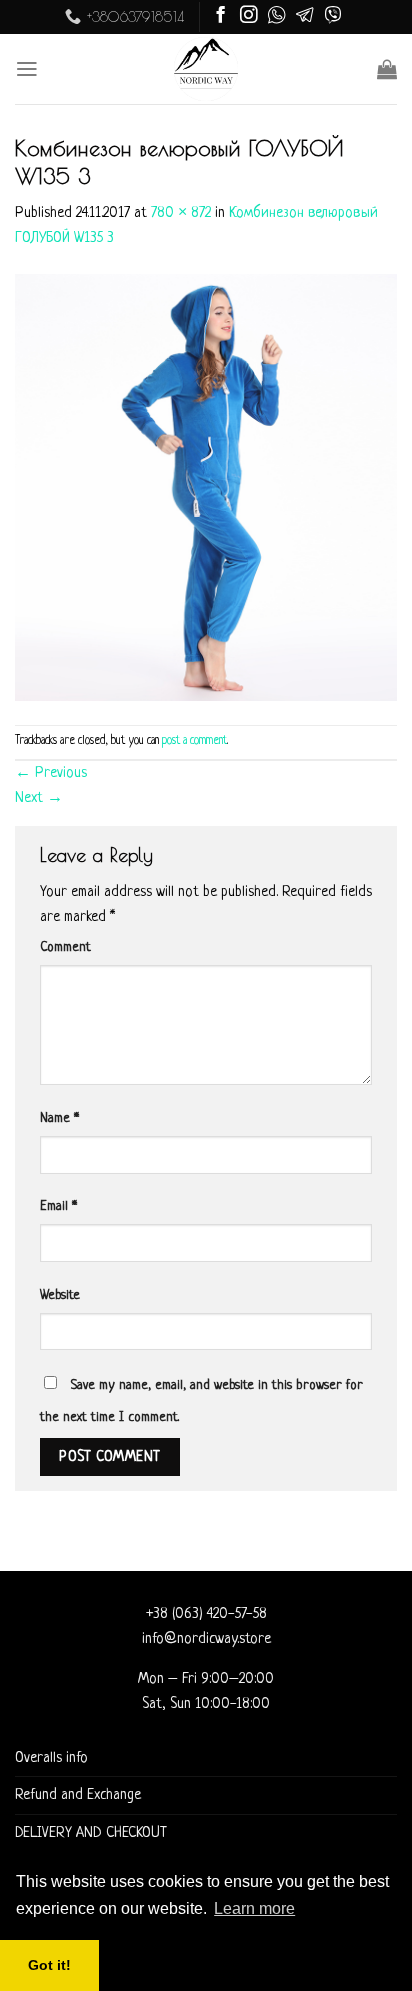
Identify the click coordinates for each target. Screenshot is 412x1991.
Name (59, 1118)
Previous (51, 773)
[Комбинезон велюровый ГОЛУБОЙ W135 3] (206, 488)
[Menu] (27, 69)
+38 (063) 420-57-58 (206, 1614)
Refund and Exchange (78, 1795)
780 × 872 (181, 213)
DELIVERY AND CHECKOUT (91, 1833)
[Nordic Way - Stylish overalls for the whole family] (206, 69)
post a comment (194, 741)
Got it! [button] (49, 1965)
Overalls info (51, 1758)
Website (60, 1295)
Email (58, 1206)
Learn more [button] (254, 1908)
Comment (65, 947)
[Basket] (387, 69)
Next (39, 798)
